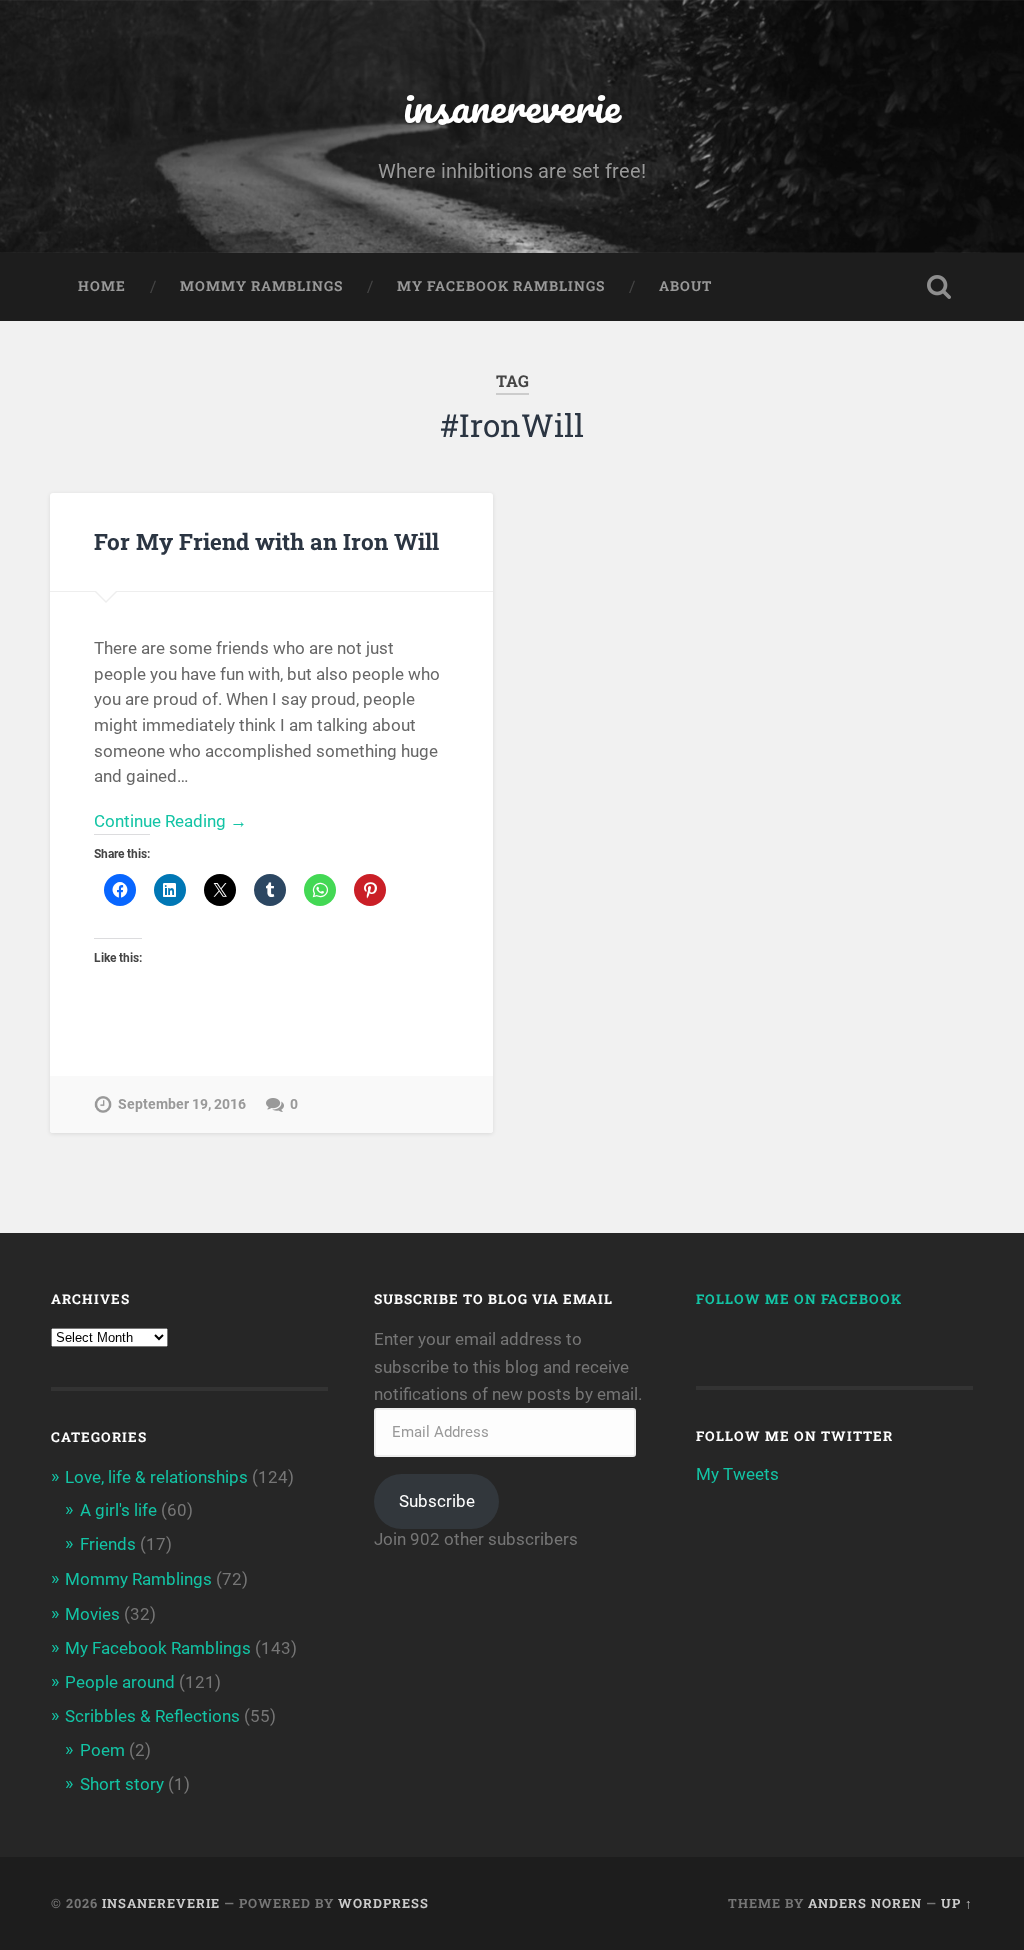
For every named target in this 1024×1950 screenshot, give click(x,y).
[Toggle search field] (939, 287)
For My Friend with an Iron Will (266, 541)
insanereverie (512, 105)
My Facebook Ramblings (501, 286)
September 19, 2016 (182, 1104)
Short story (122, 1784)
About (685, 286)
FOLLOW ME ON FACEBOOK (799, 1299)
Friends (108, 1544)
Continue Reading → (170, 821)
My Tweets (737, 1474)
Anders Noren (865, 1903)
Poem (102, 1750)
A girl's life (118, 1510)
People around (120, 1682)
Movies (92, 1614)
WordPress (383, 1903)
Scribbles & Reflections (152, 1716)
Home (102, 286)
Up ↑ (957, 1903)
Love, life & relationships (156, 1477)
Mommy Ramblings (261, 286)
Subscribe (437, 1501)
